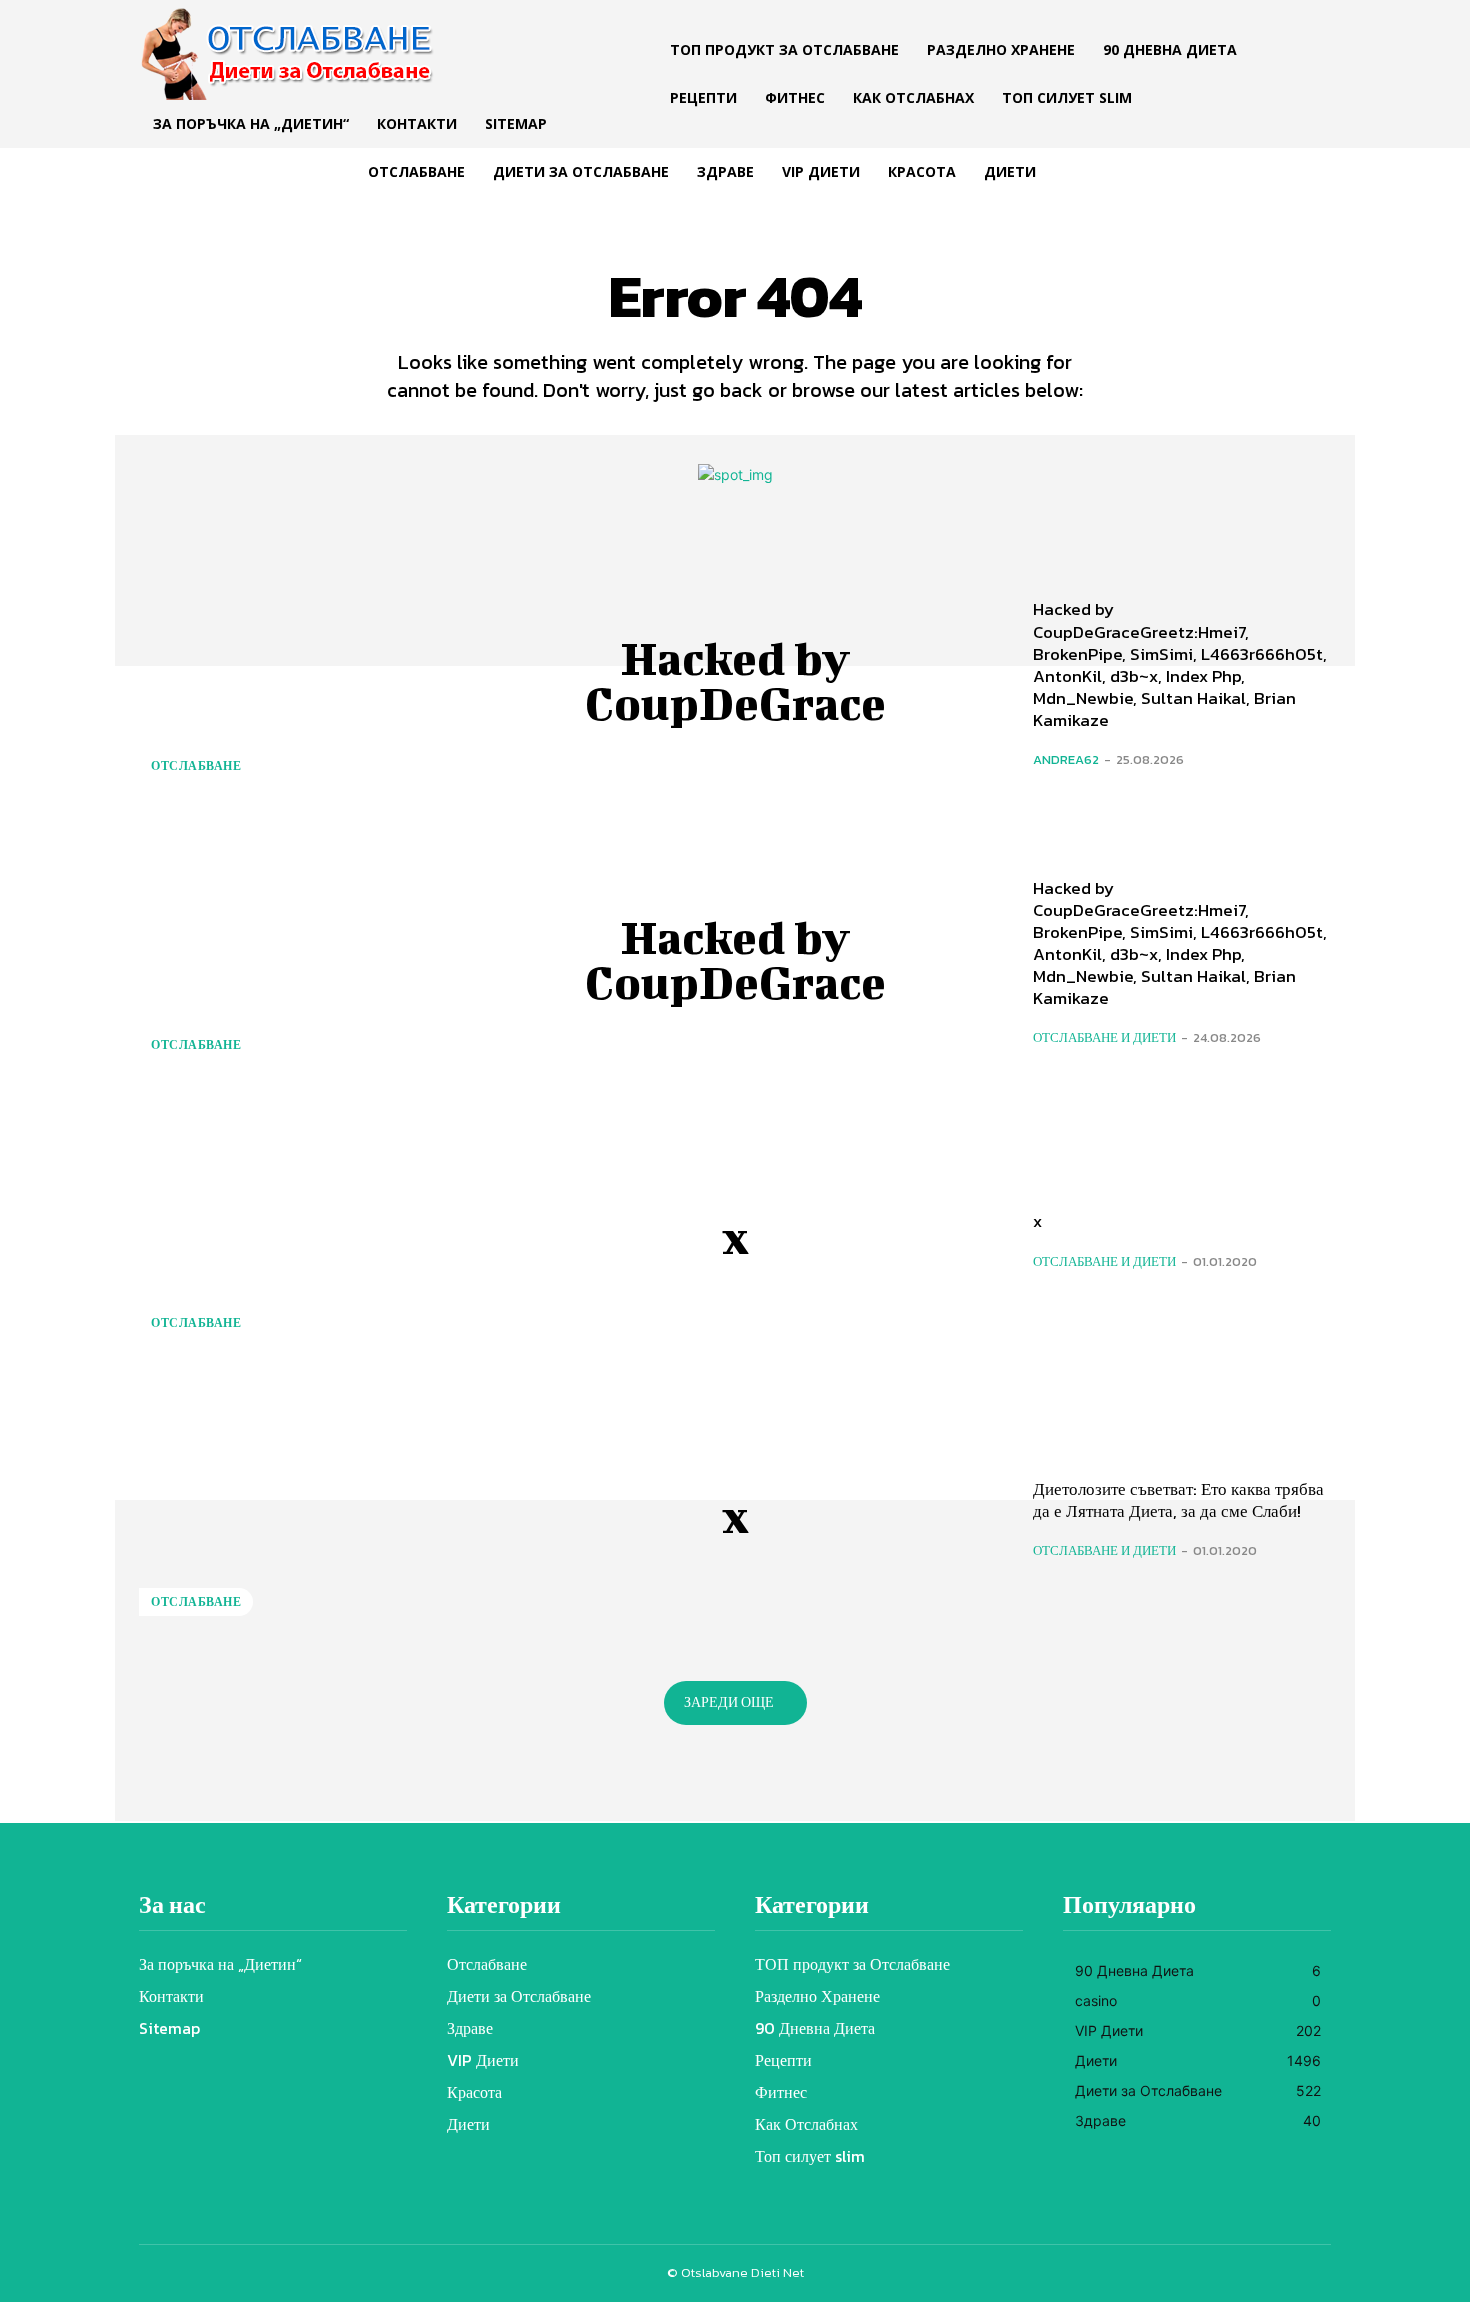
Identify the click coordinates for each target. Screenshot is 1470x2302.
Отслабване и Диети (1104, 1037)
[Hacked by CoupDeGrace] (288, 681)
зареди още (729, 1702)
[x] (288, 1238)
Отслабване (196, 766)
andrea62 (1066, 759)
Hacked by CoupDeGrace (735, 680)
